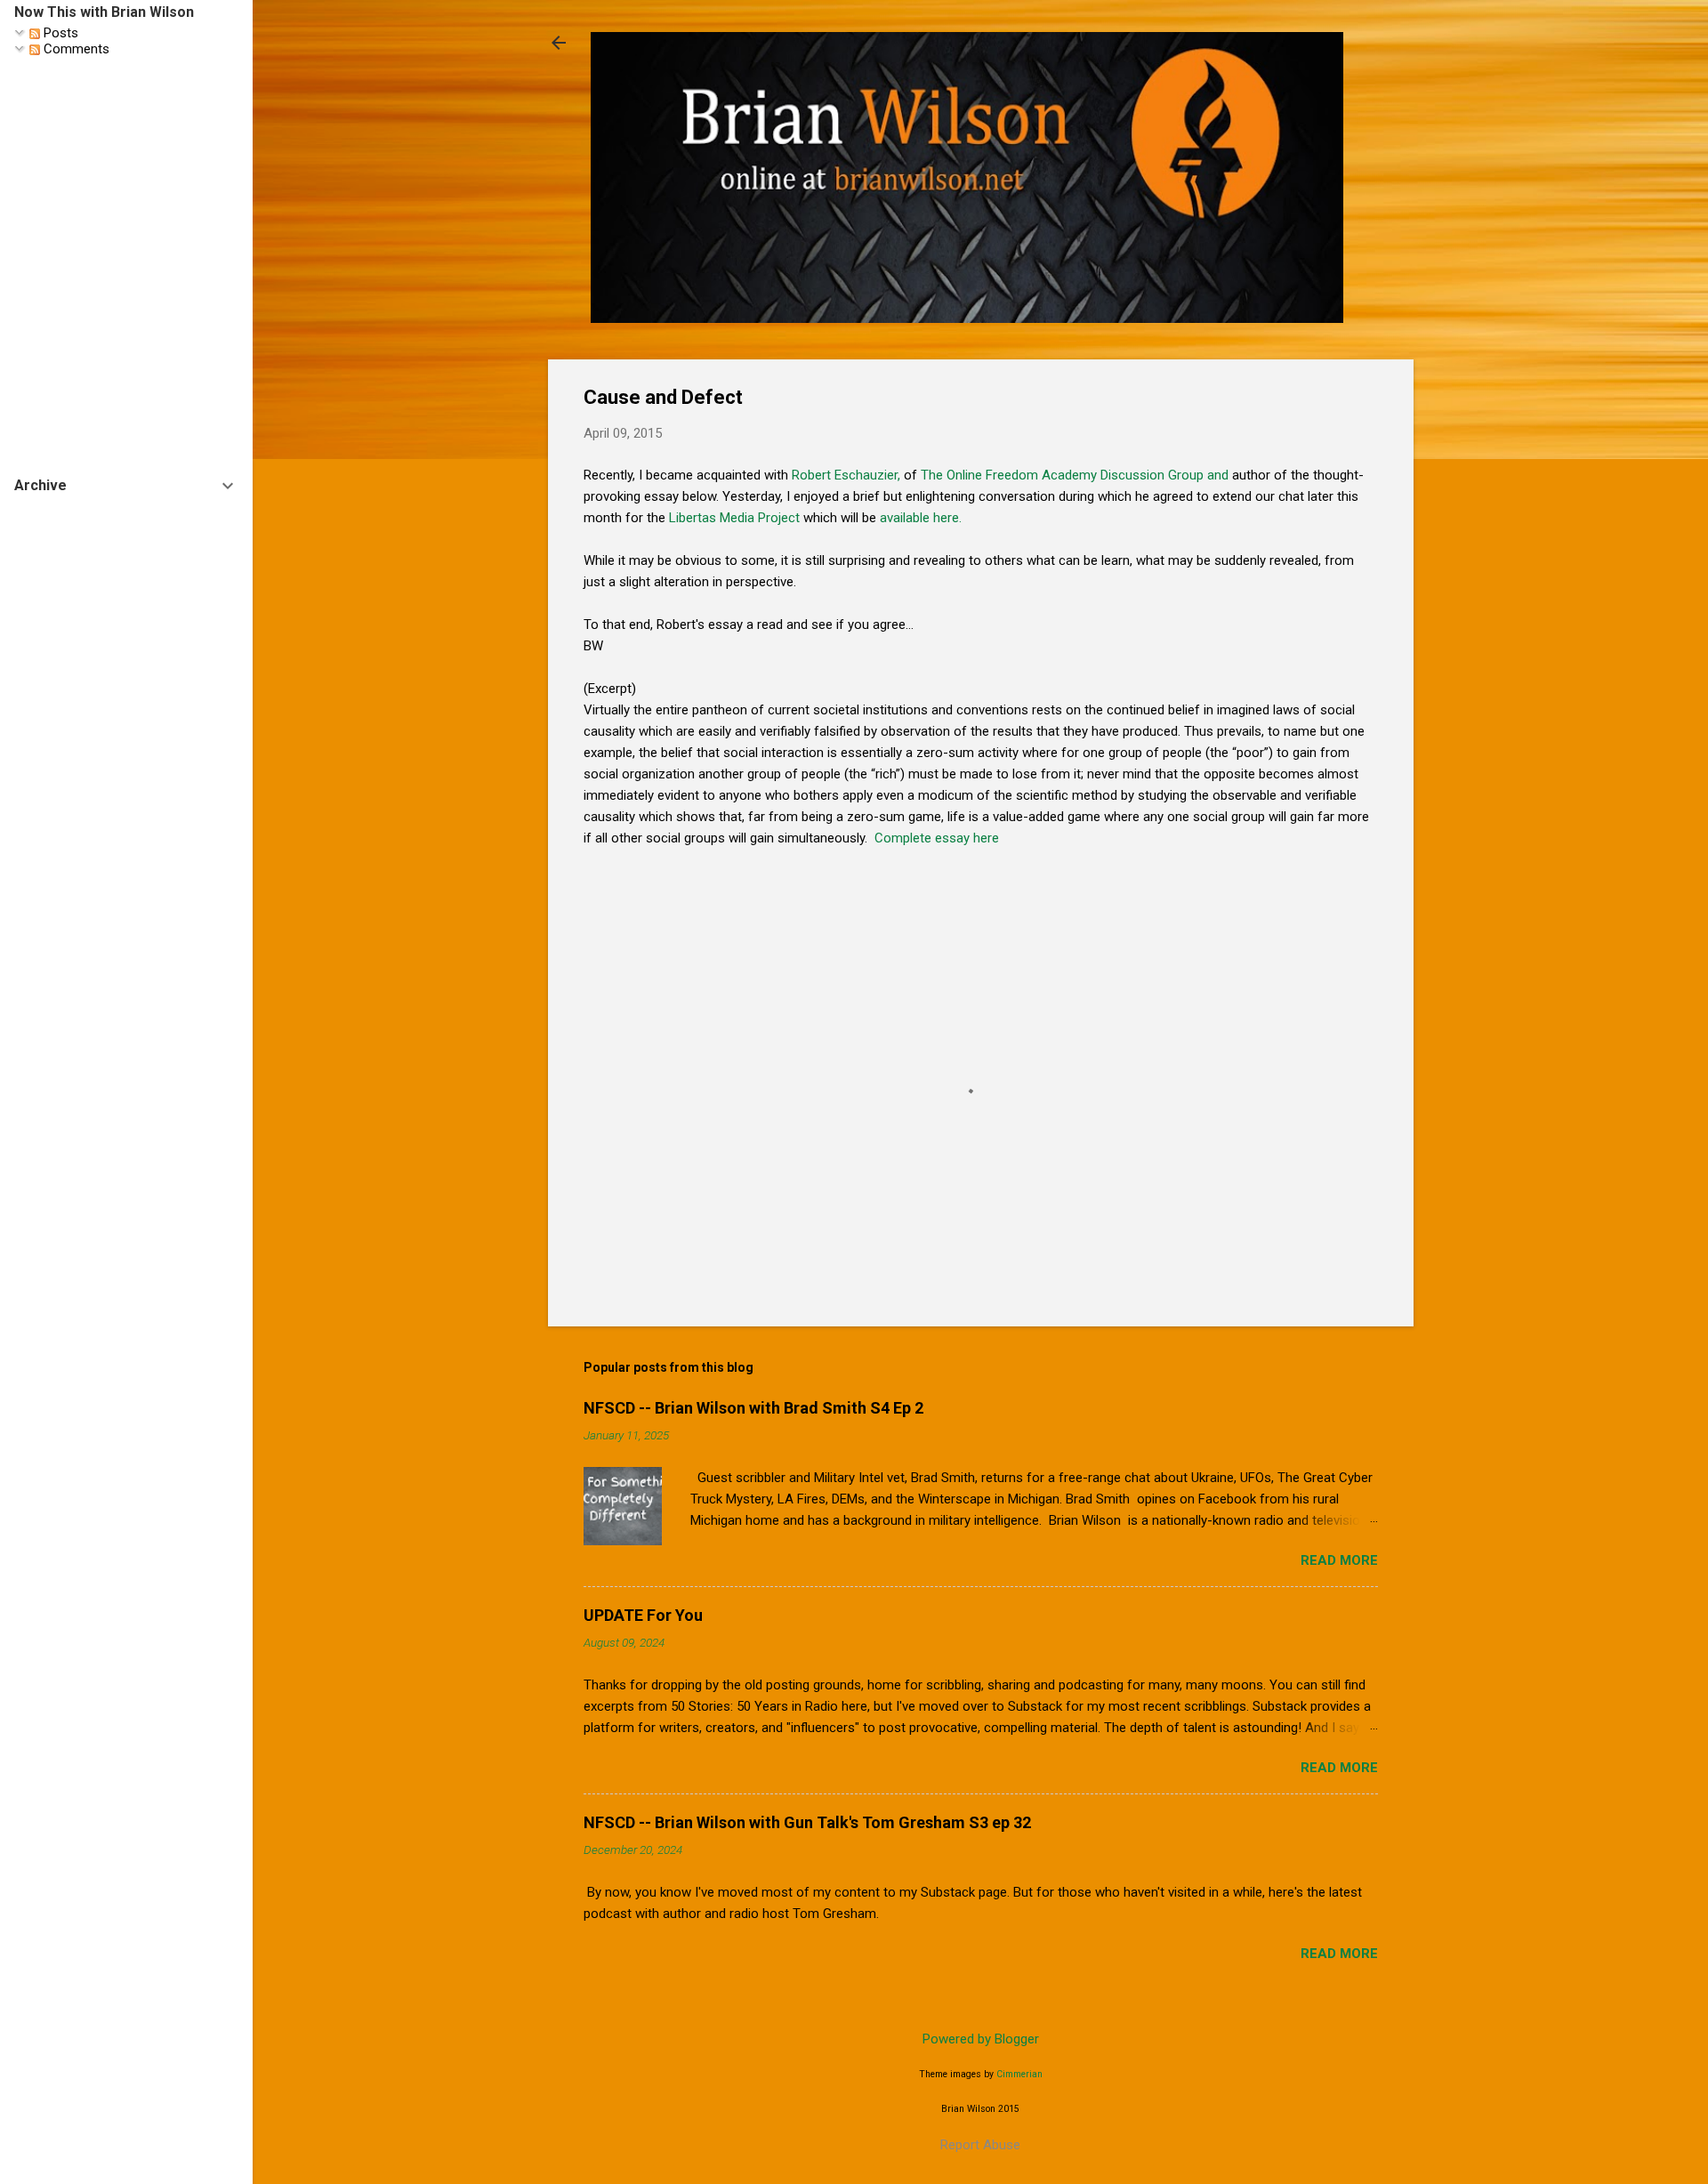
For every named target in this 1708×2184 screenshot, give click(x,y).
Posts (59, 33)
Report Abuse (980, 2145)
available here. (921, 518)
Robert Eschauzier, (846, 475)
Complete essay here (937, 838)
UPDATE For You (643, 1615)
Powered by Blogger (981, 2039)
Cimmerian (1019, 2074)
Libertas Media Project (734, 518)
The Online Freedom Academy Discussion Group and (1075, 475)
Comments (75, 49)
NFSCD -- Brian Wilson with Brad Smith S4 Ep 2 (753, 1408)
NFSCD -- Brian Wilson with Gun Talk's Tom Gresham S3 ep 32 (807, 1822)
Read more (1339, 1560)
